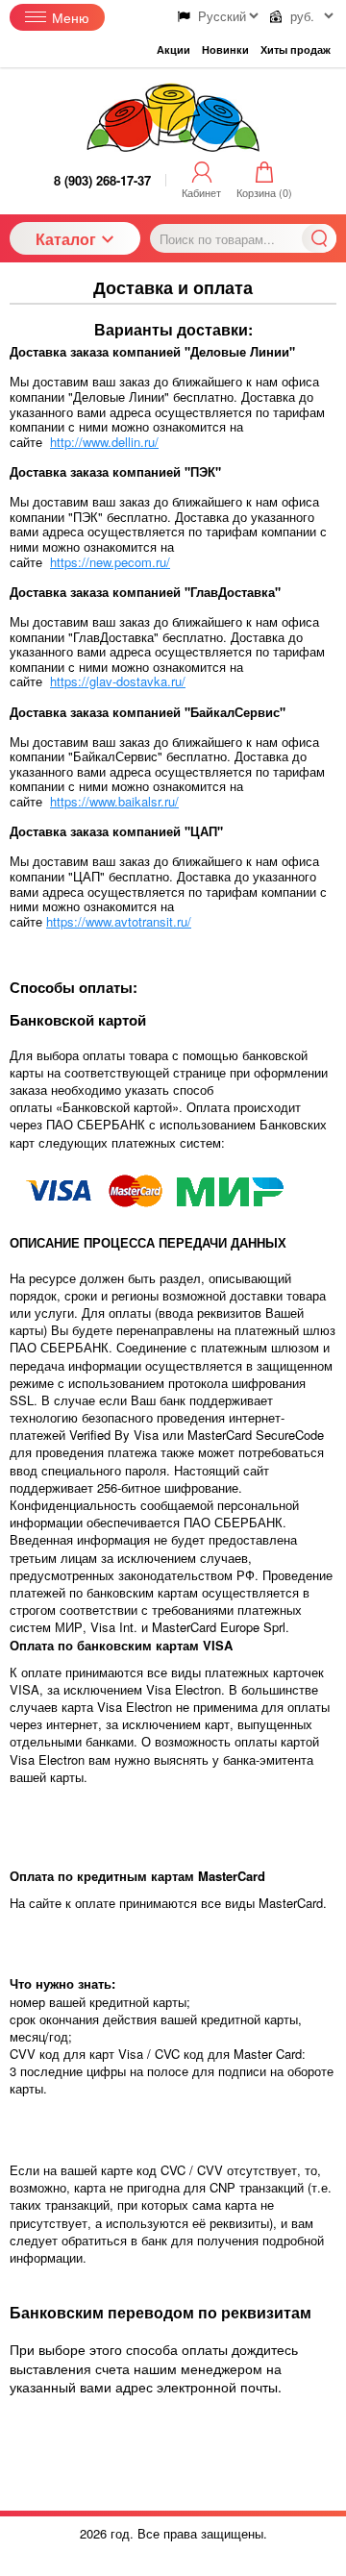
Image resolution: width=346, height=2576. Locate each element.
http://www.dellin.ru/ (104, 442)
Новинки (225, 50)
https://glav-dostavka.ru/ (118, 681)
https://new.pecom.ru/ (110, 562)
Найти (319, 238)
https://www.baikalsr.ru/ (114, 801)
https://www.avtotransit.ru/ (119, 921)
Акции (173, 50)
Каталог (66, 239)
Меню (71, 17)
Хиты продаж (296, 50)
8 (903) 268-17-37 (102, 180)
